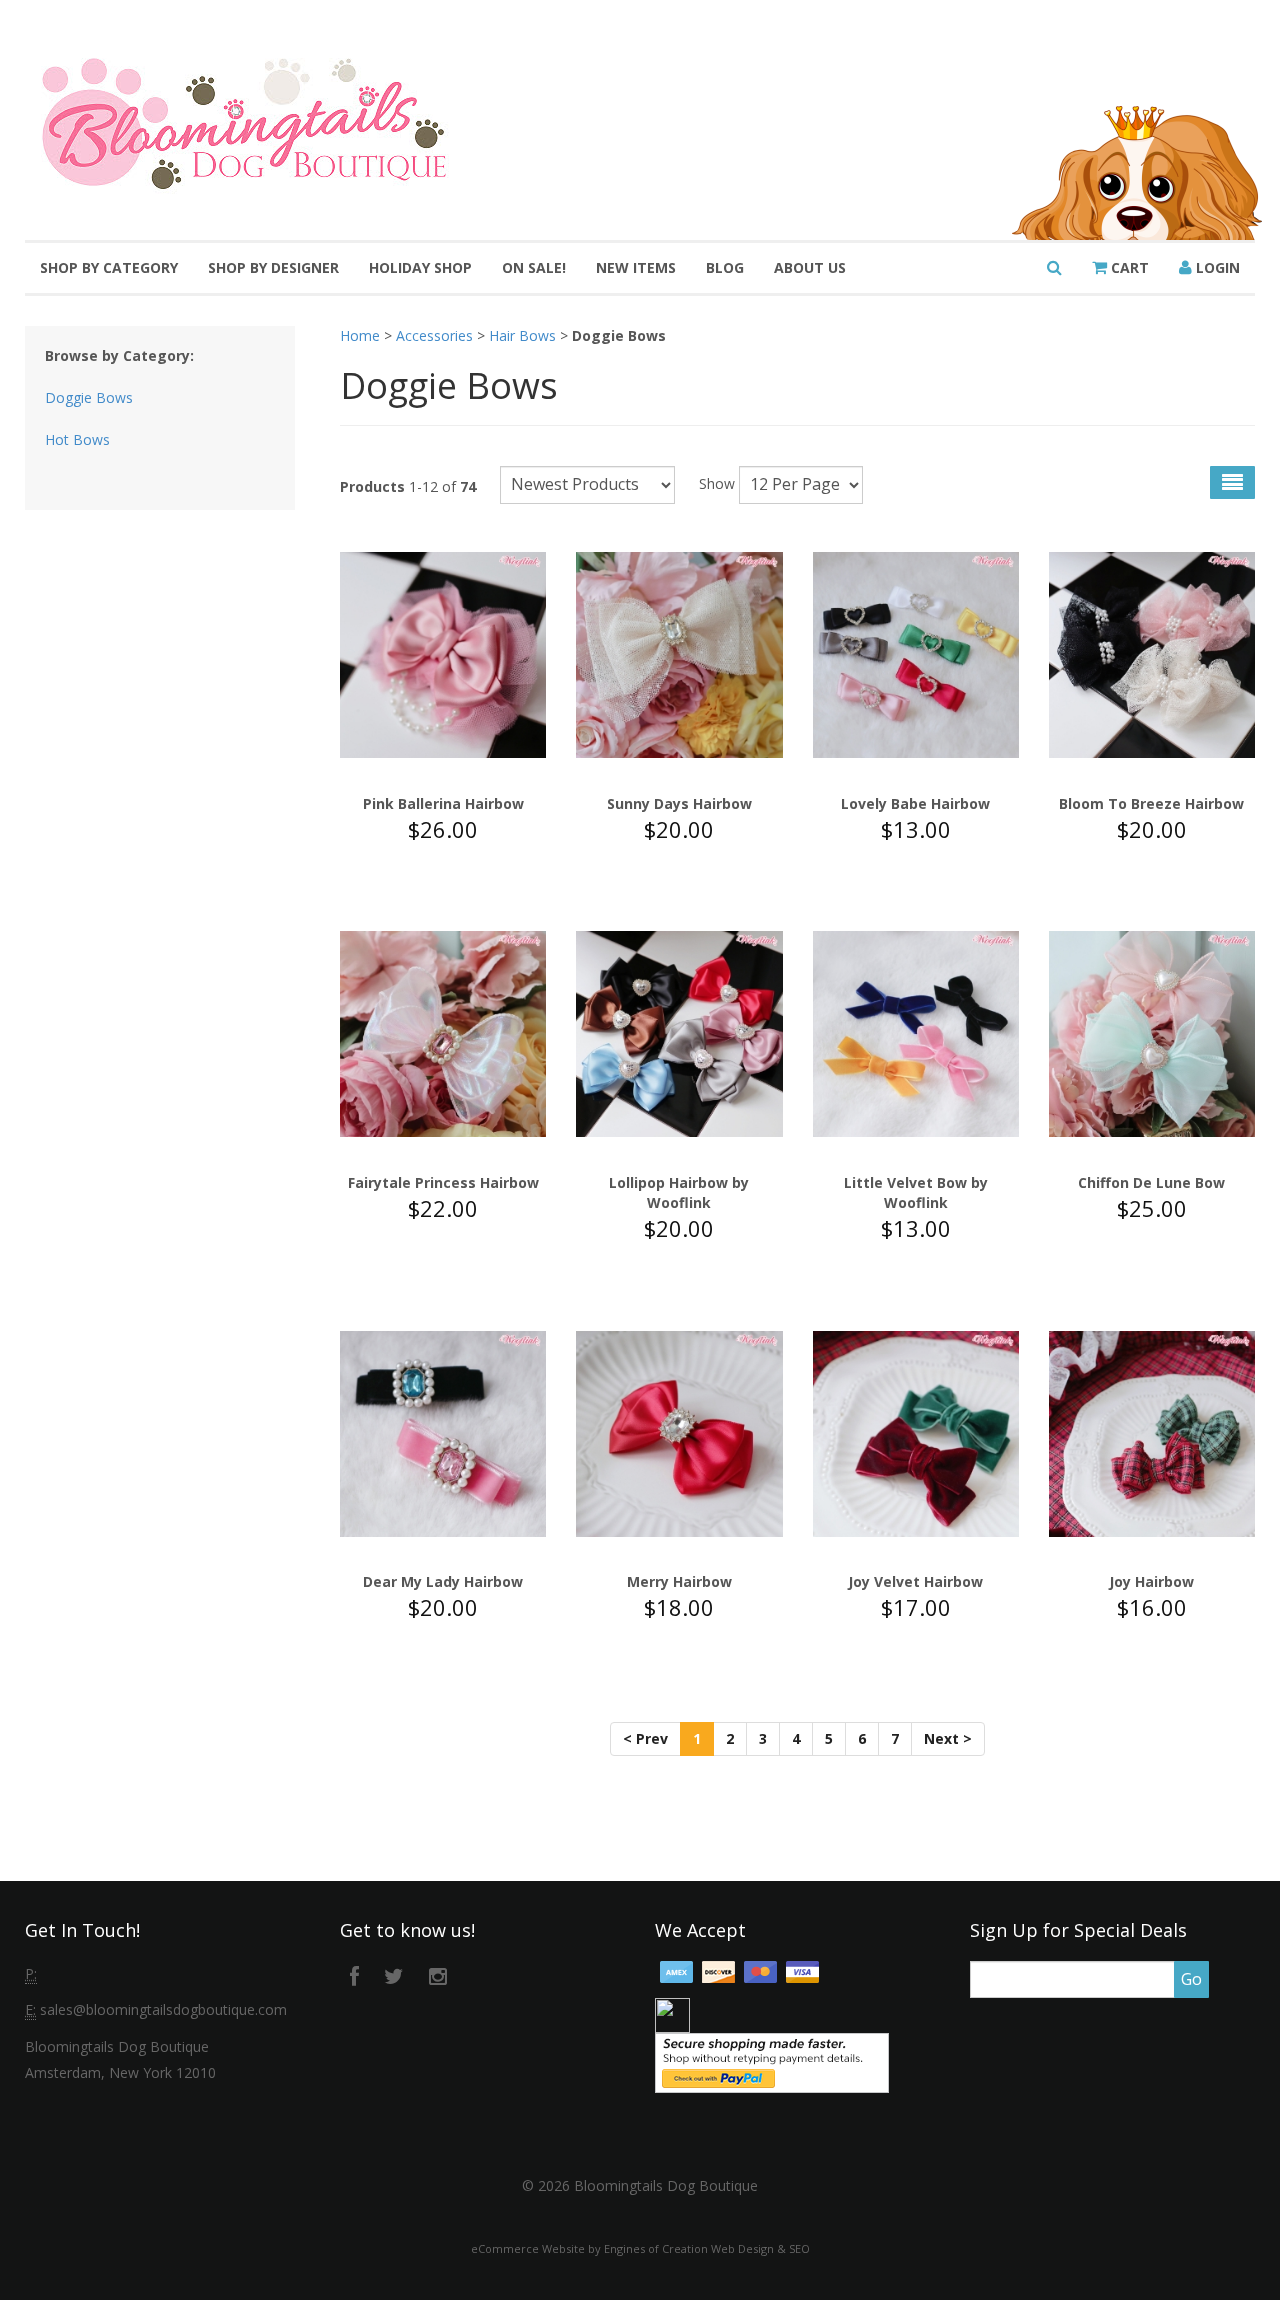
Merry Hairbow (679, 1581)
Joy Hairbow (1151, 1581)
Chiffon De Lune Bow (1151, 1182)
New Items (636, 267)
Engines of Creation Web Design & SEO (707, 2248)
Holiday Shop (420, 267)
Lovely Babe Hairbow (915, 803)
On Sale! (534, 267)
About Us (810, 267)
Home (360, 335)
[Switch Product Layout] (1232, 482)
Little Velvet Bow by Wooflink (916, 1192)
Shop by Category (109, 267)
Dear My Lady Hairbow (443, 1581)
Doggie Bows (89, 397)
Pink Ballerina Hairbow (443, 803)
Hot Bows (77, 439)
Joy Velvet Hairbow (915, 1581)
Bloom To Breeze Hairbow (1151, 803)
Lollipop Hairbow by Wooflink (679, 1192)
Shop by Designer (273, 267)
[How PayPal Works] (772, 2060)
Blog (725, 267)
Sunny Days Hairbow (679, 803)
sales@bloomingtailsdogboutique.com (163, 2009)
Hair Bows (522, 335)
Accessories (434, 335)
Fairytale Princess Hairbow (443, 1182)
